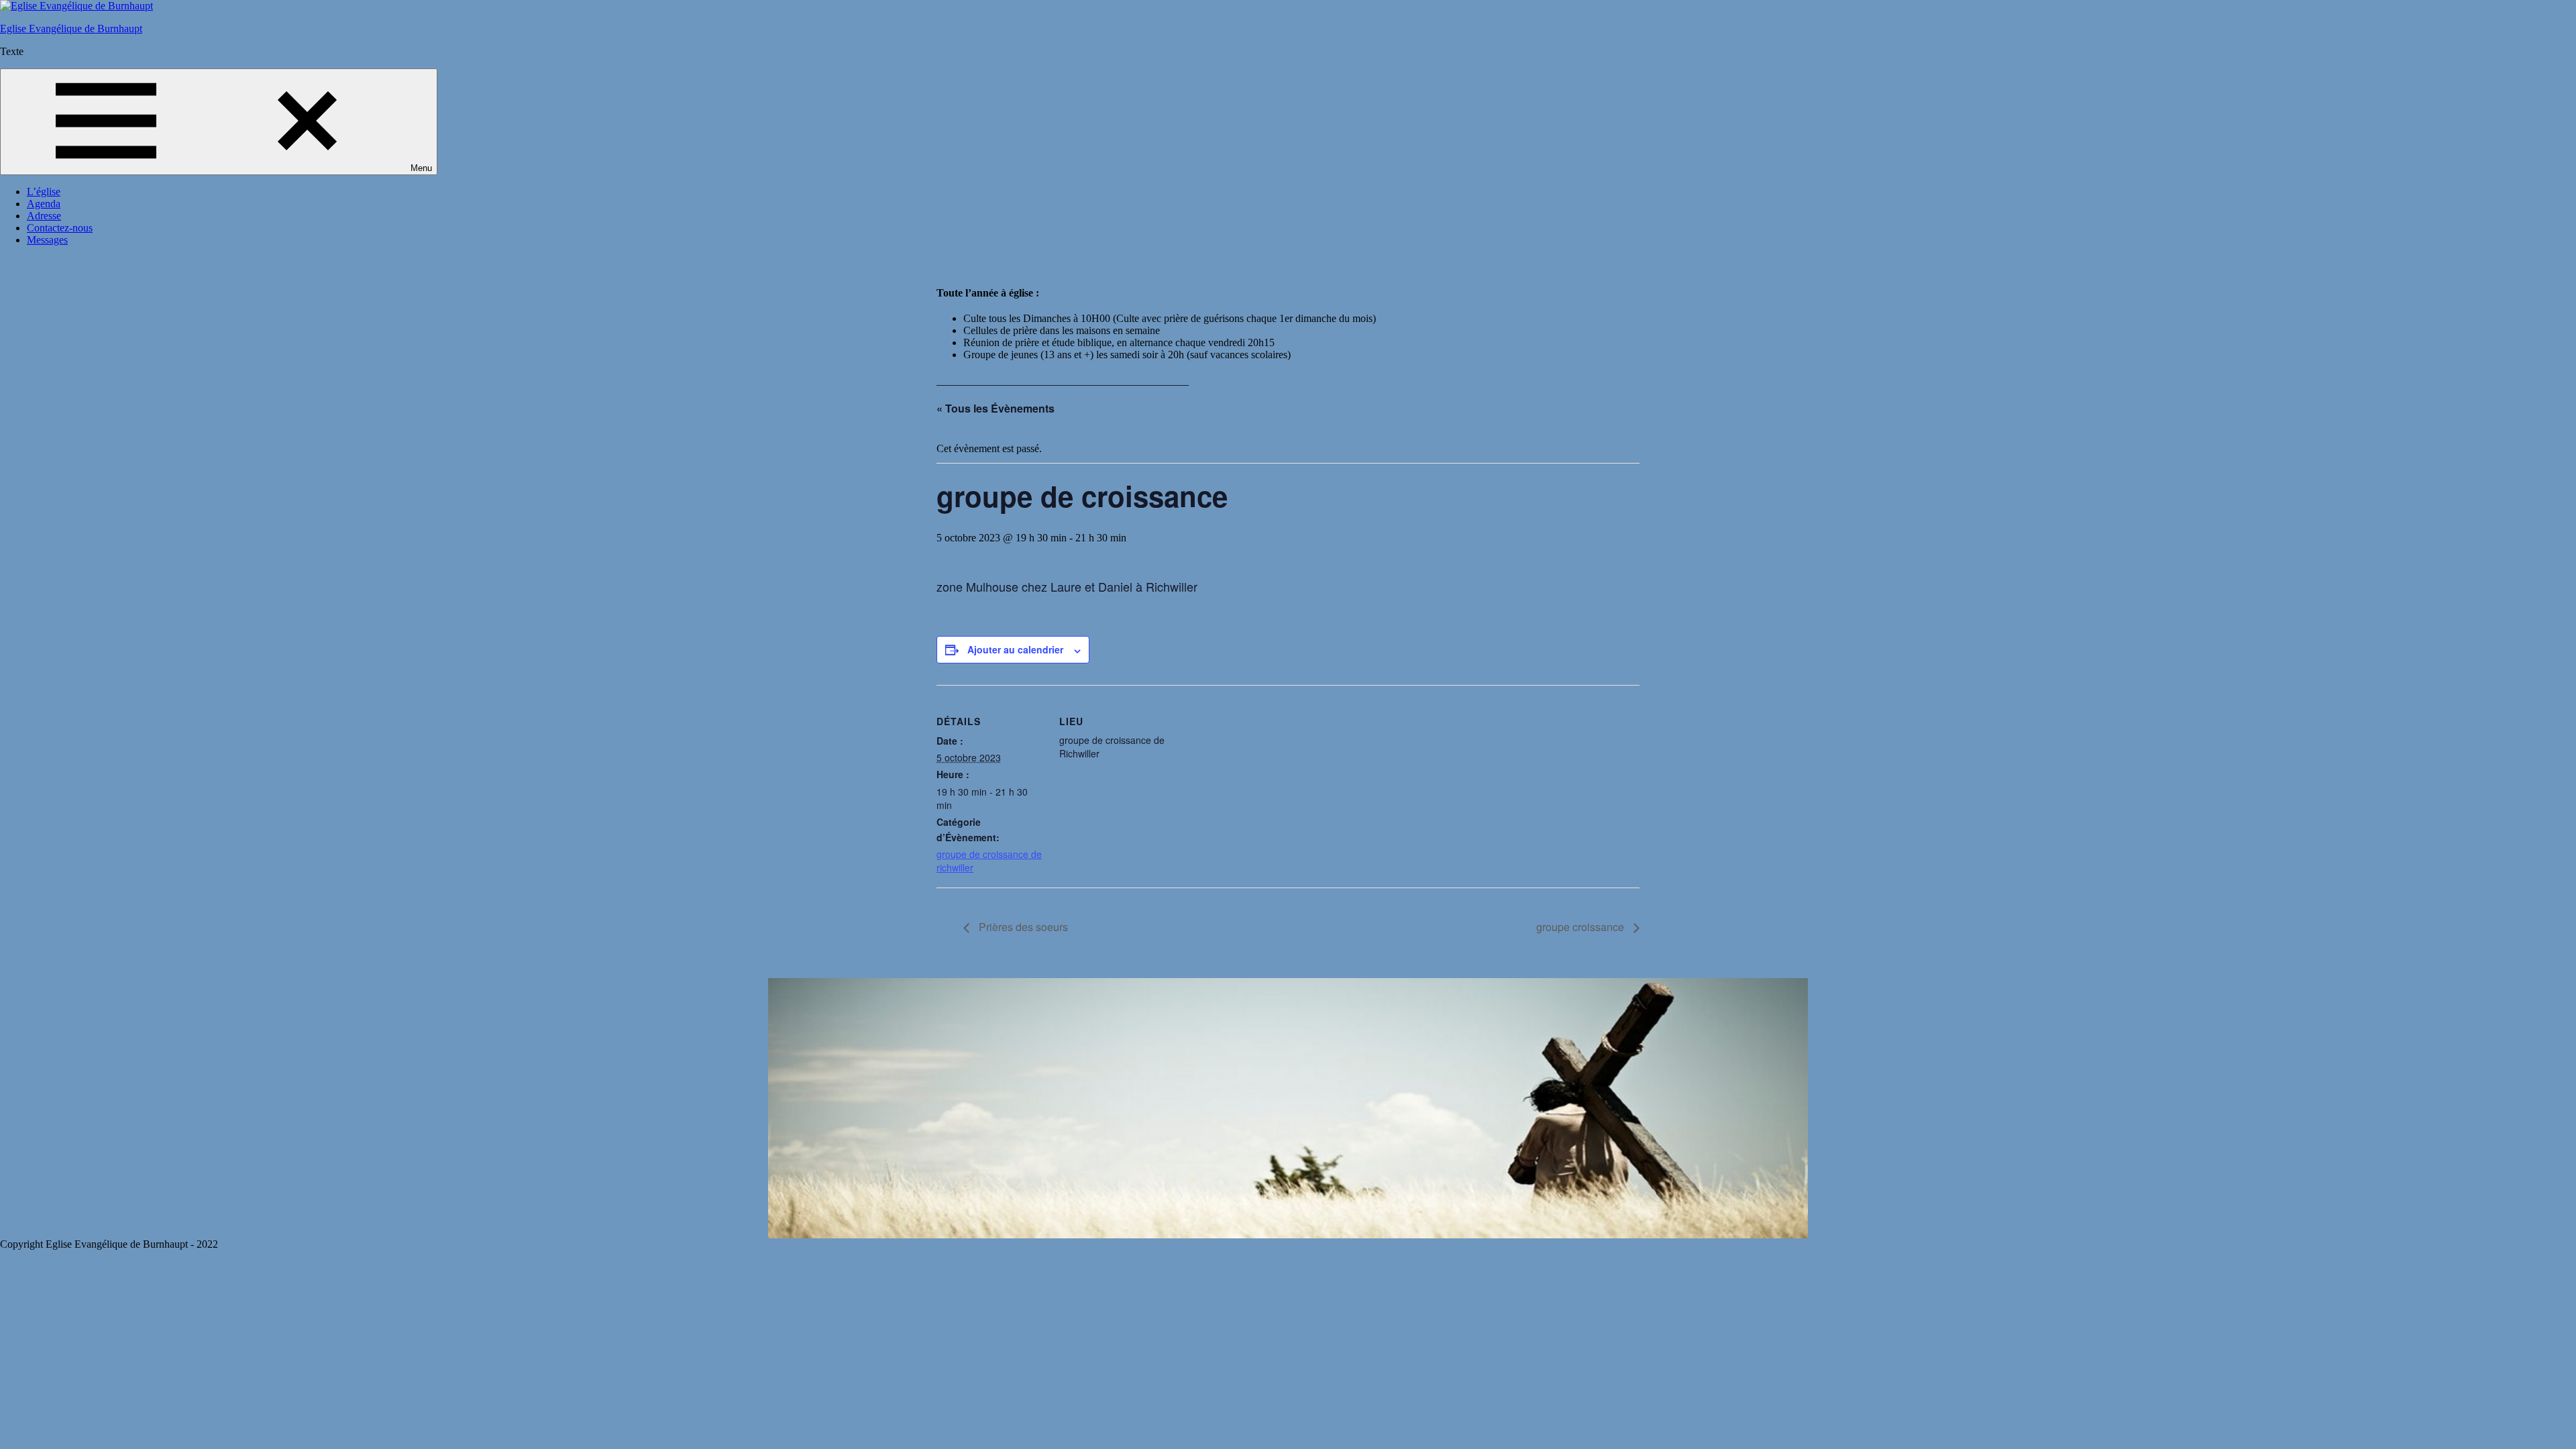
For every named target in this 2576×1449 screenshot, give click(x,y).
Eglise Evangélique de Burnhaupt (71, 29)
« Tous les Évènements (996, 408)
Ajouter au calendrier (1015, 649)
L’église (44, 192)
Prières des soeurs (1022, 927)
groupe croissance (1581, 927)
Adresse (44, 216)
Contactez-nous (60, 228)
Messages (47, 240)
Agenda (44, 204)
